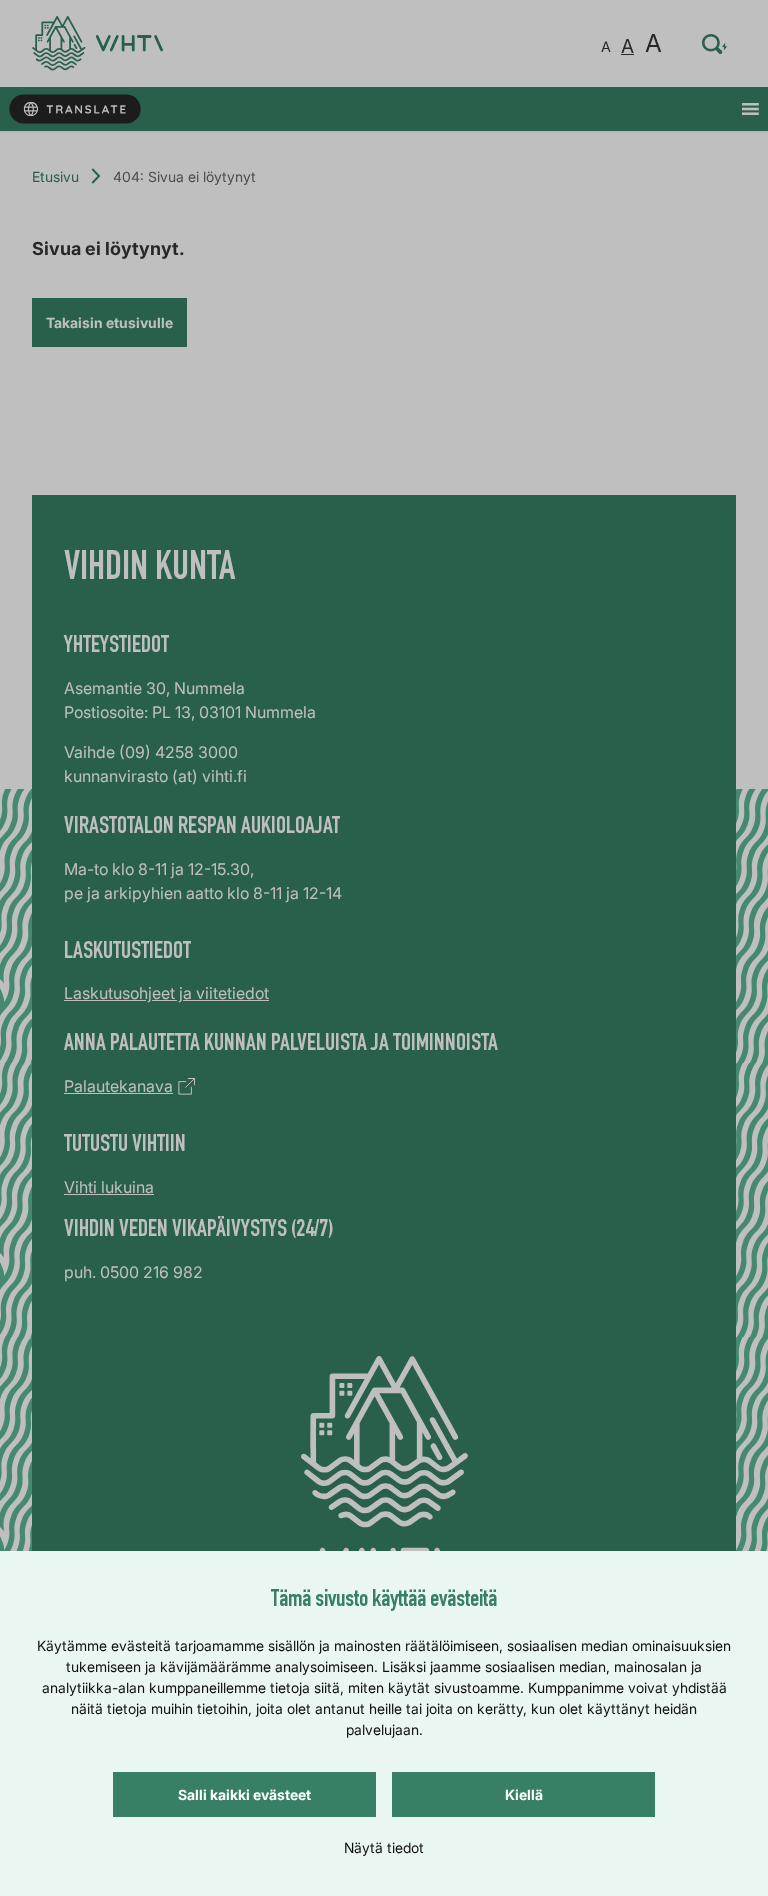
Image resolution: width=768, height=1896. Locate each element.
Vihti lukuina (109, 1187)
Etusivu (55, 176)
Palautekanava (118, 1086)
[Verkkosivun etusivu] (97, 43)
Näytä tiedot (384, 1847)
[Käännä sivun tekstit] (74, 109)
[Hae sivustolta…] (715, 44)
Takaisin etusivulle (109, 322)
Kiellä (524, 1794)
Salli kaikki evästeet (244, 1794)
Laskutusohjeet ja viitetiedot (166, 993)
